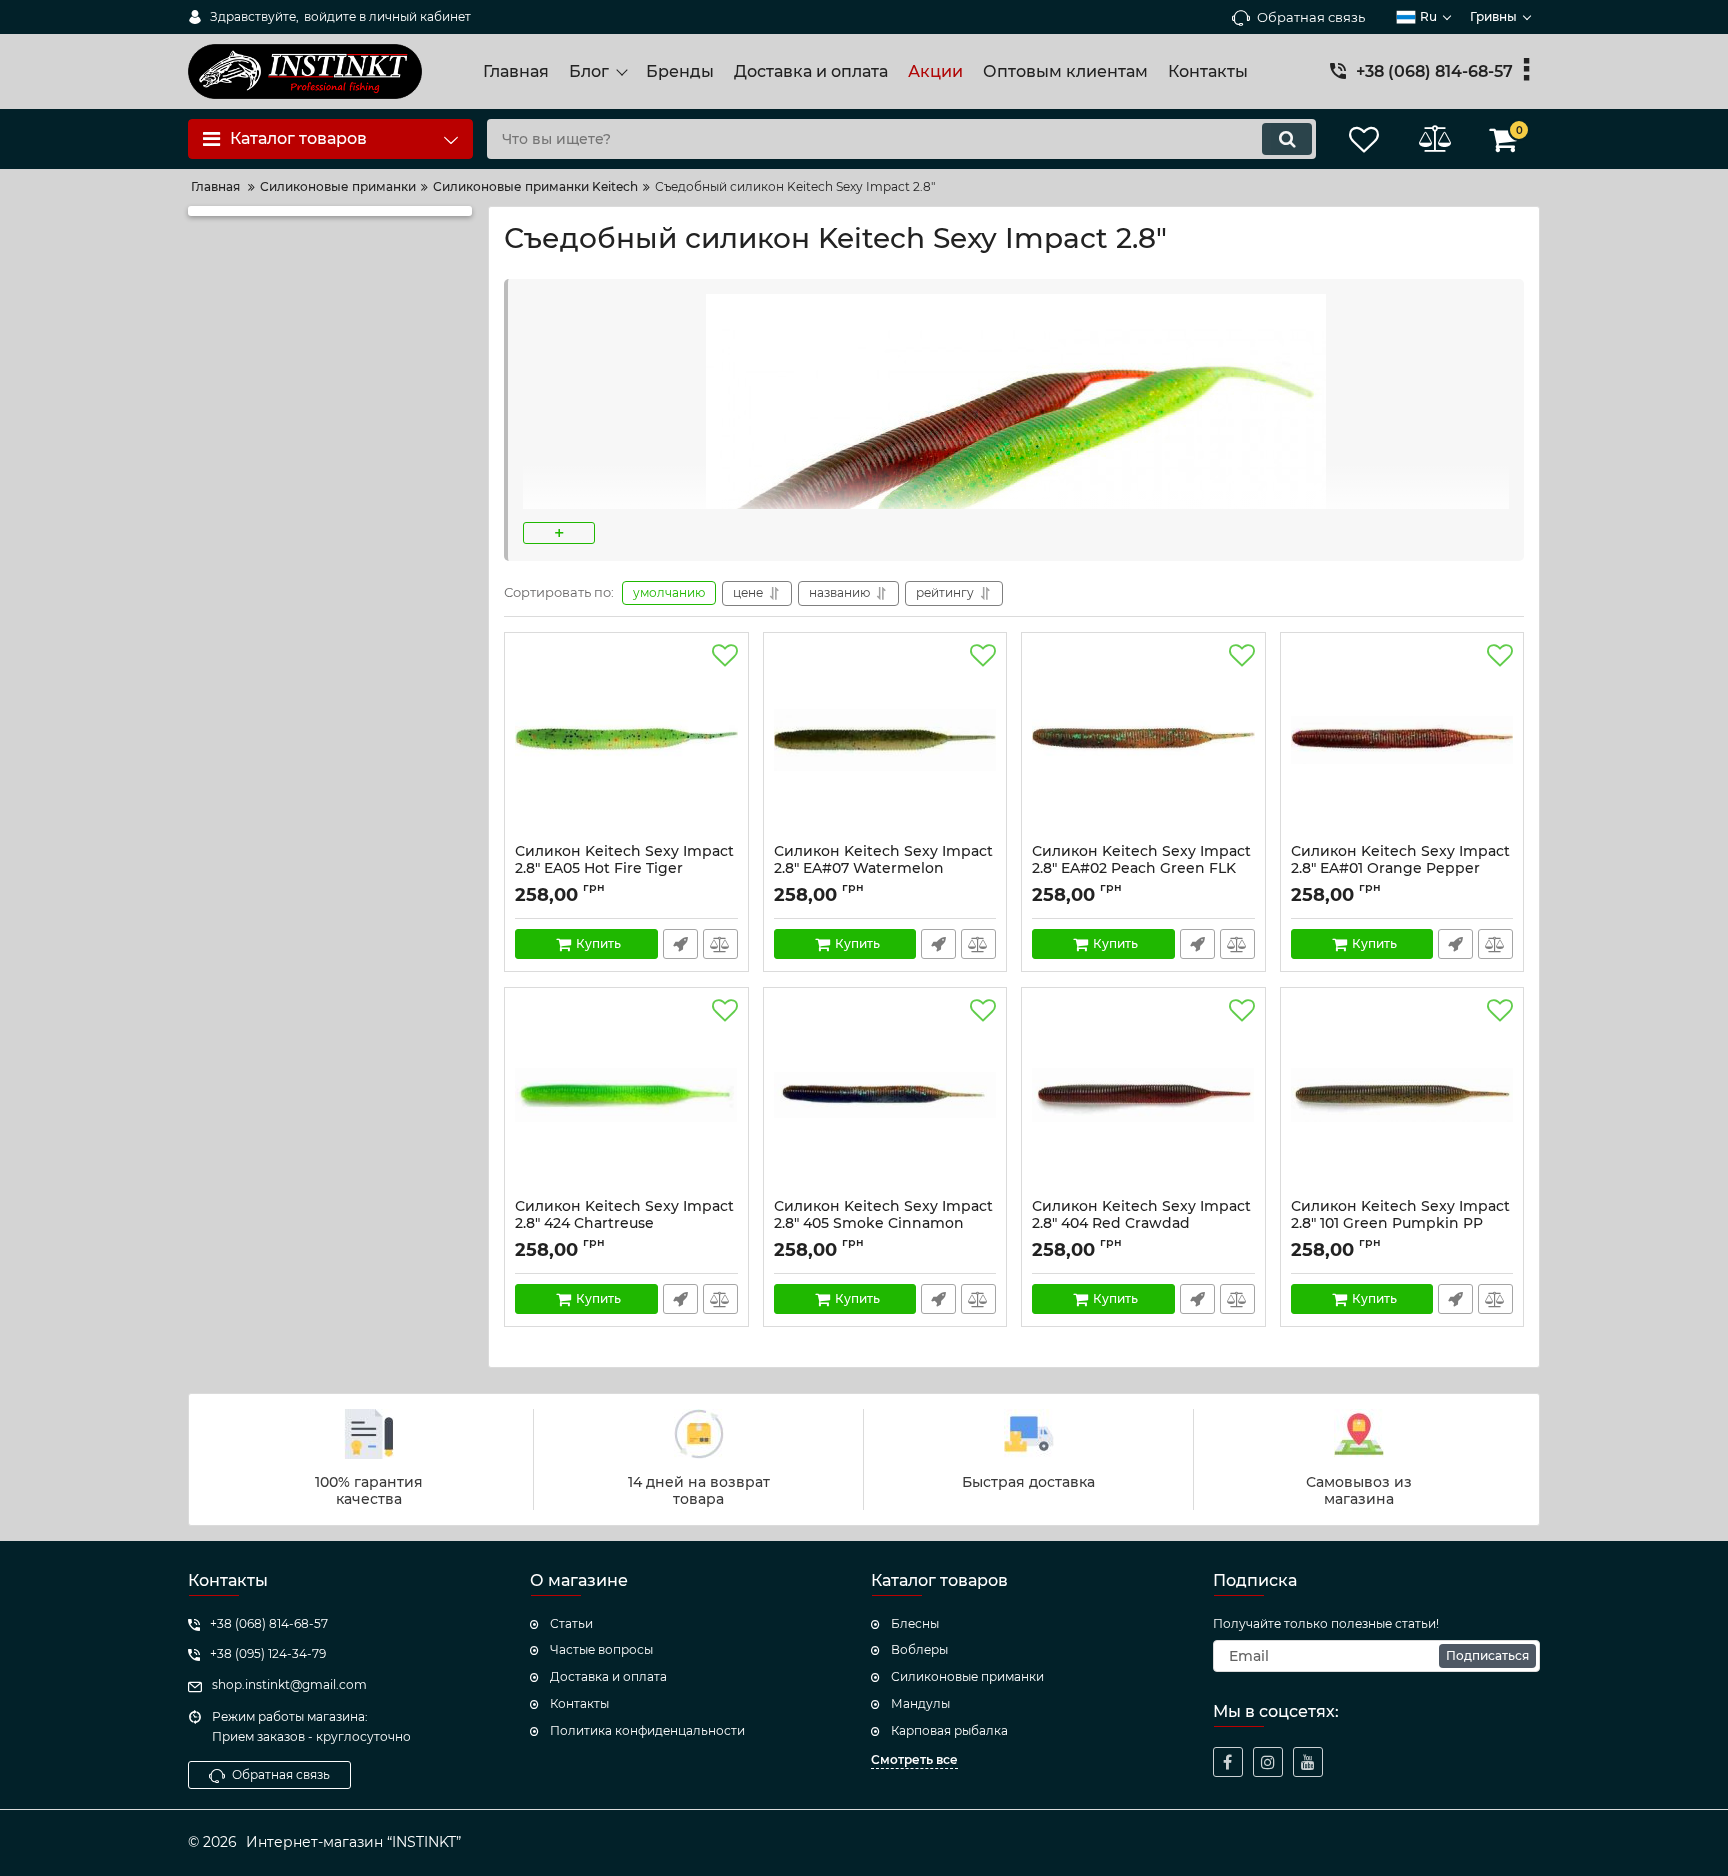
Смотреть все (914, 1759)
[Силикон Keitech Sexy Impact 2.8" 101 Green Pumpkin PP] (1402, 1098)
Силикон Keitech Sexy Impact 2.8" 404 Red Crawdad (1141, 1224)
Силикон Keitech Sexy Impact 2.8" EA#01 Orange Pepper (1400, 869)
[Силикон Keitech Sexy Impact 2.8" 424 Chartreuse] (626, 1098)
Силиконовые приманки (967, 1676)
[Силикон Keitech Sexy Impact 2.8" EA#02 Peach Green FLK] (1143, 743)
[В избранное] (725, 656)
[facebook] (1228, 1762)
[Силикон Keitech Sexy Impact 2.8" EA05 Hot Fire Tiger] (626, 743)
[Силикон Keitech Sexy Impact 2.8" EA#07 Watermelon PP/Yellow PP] (885, 743)
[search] (1287, 139)
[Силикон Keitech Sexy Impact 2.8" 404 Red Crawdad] (1143, 1098)
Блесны (915, 1623)
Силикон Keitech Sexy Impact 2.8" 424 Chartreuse (624, 1224)
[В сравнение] (720, 944)
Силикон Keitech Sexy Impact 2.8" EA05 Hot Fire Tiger (624, 869)
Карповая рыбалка (949, 1730)
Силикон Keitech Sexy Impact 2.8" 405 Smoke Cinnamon (883, 1224)
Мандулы (920, 1703)
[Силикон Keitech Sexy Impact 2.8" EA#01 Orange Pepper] (1402, 743)
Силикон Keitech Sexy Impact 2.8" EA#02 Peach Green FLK (1141, 869)
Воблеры (919, 1649)
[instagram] (1268, 1762)
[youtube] (1308, 1762)
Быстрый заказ (680, 944)
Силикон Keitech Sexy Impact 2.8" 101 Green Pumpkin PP (1400, 1224)
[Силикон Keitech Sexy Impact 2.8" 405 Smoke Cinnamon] (885, 1098)
